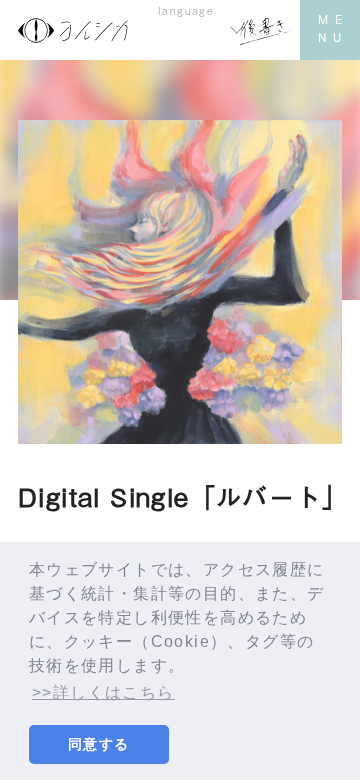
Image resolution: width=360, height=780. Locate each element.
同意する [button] (99, 744)
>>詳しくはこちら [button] (103, 692)
